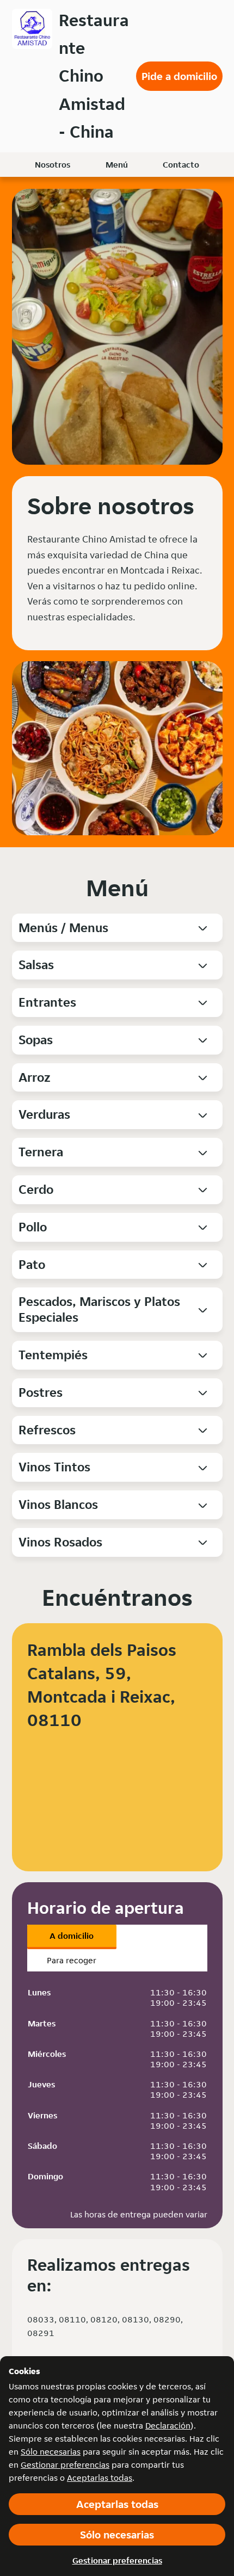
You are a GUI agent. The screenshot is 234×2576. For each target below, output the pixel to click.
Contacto (181, 165)
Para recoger (72, 1960)
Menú (117, 165)
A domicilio (72, 1936)
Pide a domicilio (179, 76)
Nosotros (53, 165)
